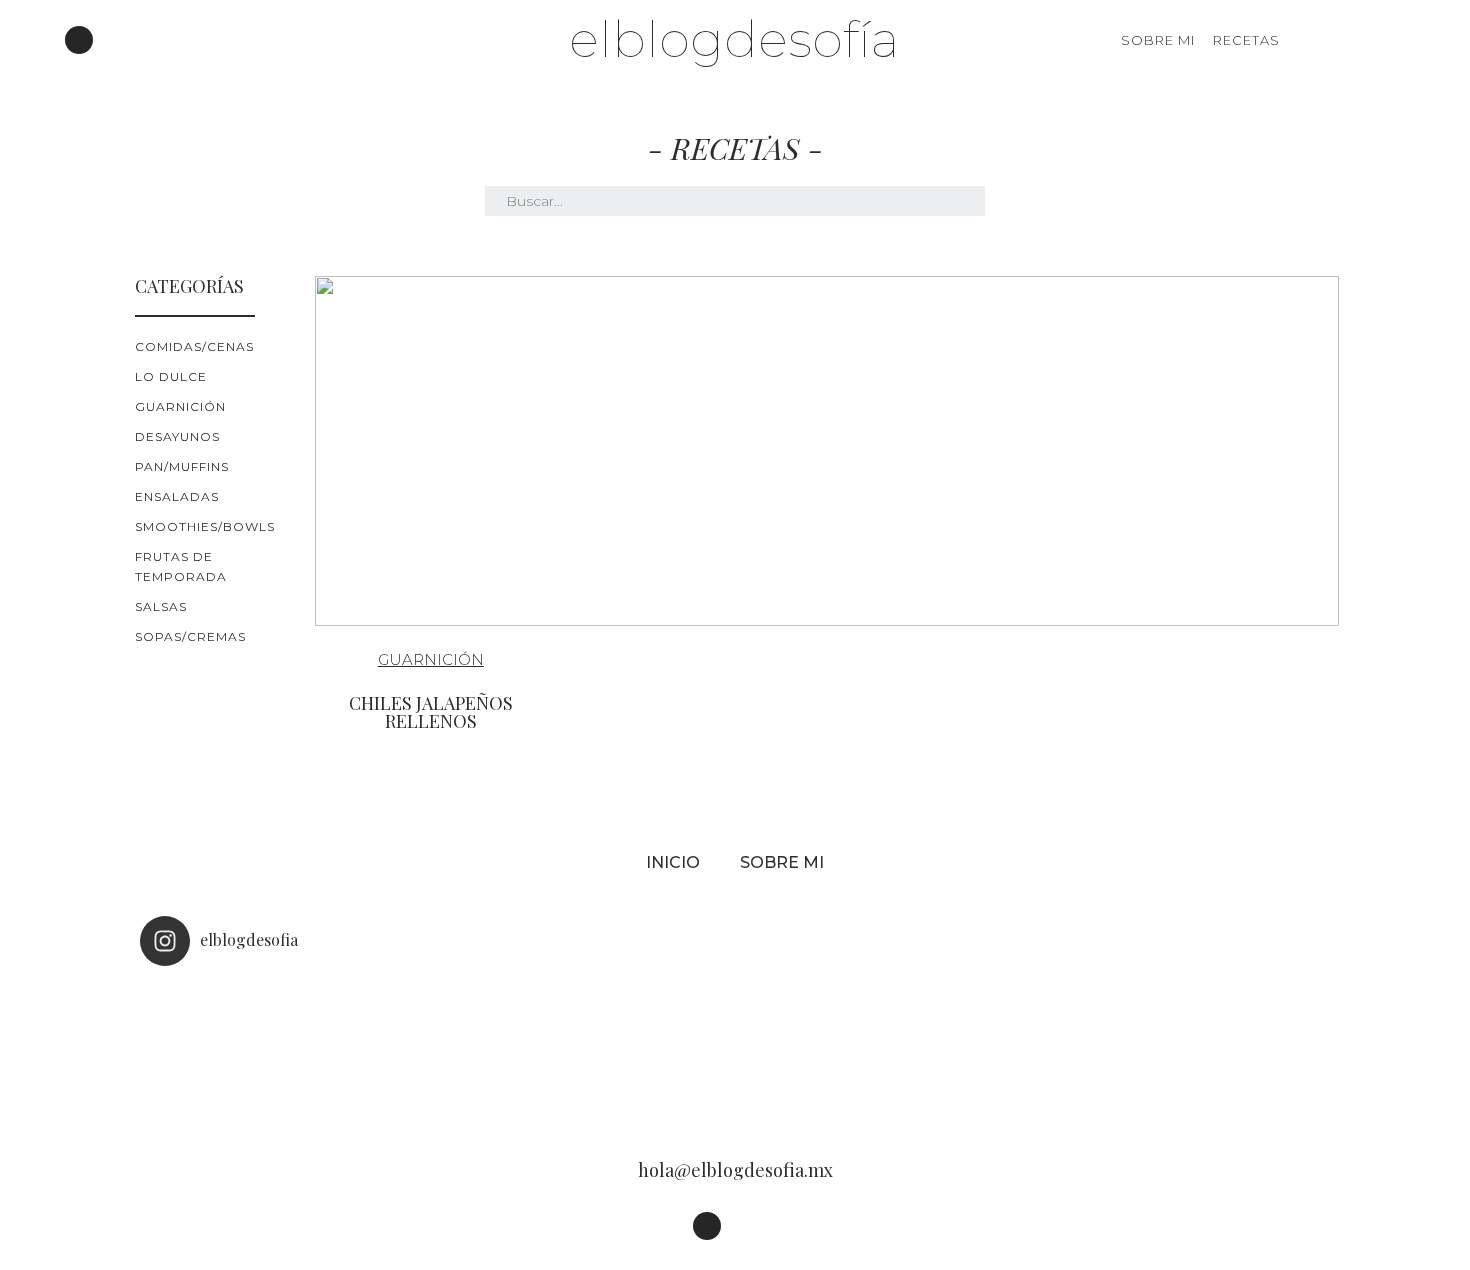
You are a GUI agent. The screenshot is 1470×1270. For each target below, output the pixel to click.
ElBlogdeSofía (734, 39)
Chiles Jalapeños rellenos (431, 712)
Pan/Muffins (182, 466)
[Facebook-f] (107, 40)
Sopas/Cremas (190, 636)
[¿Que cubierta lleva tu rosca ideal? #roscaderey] (735, 1050)
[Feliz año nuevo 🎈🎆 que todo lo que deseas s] (1211, 1050)
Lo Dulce (171, 376)
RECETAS (1246, 40)
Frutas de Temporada (181, 566)
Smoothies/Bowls (205, 526)
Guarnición (180, 406)
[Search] (1392, 40)
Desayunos (177, 436)
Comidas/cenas (194, 346)
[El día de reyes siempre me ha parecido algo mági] (259, 1050)
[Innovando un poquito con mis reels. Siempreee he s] (497, 1050)
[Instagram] (79, 40)
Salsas (161, 606)
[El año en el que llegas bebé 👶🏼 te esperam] (973, 1050)
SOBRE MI (1158, 40)
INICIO (673, 862)
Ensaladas (177, 496)
